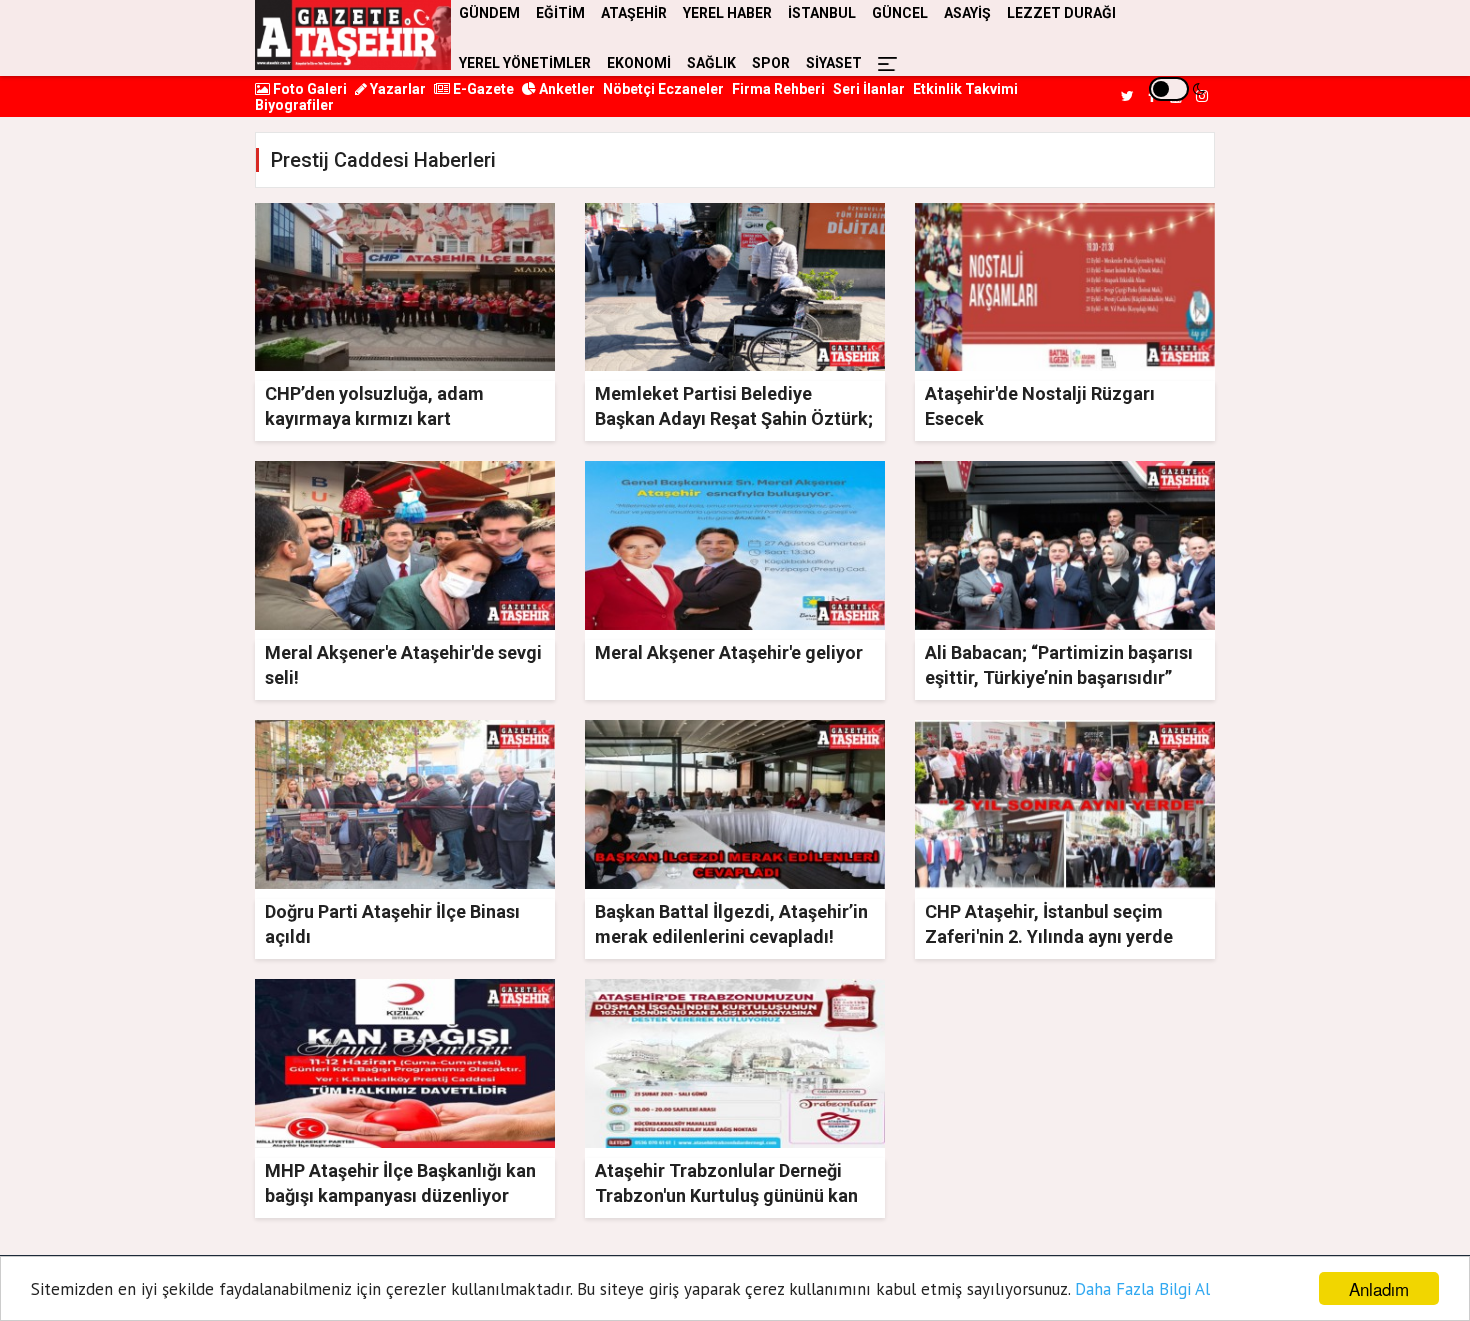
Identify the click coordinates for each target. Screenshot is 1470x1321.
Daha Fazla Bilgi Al (1142, 1289)
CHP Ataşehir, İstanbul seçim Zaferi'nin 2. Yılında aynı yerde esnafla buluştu (1049, 936)
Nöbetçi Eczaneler (663, 89)
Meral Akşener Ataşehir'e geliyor (729, 652)
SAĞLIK (711, 63)
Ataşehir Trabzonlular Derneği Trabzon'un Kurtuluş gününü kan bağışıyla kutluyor (726, 1195)
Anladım (1379, 1288)
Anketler (565, 89)
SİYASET (834, 63)
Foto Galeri (308, 89)
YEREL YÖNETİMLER (525, 63)
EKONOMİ (639, 63)
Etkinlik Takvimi (965, 89)
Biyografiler (294, 105)
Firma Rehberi (778, 89)
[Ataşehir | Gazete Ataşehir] (353, 35)
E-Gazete (482, 89)
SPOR (771, 63)
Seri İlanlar (869, 89)
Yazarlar (396, 89)
